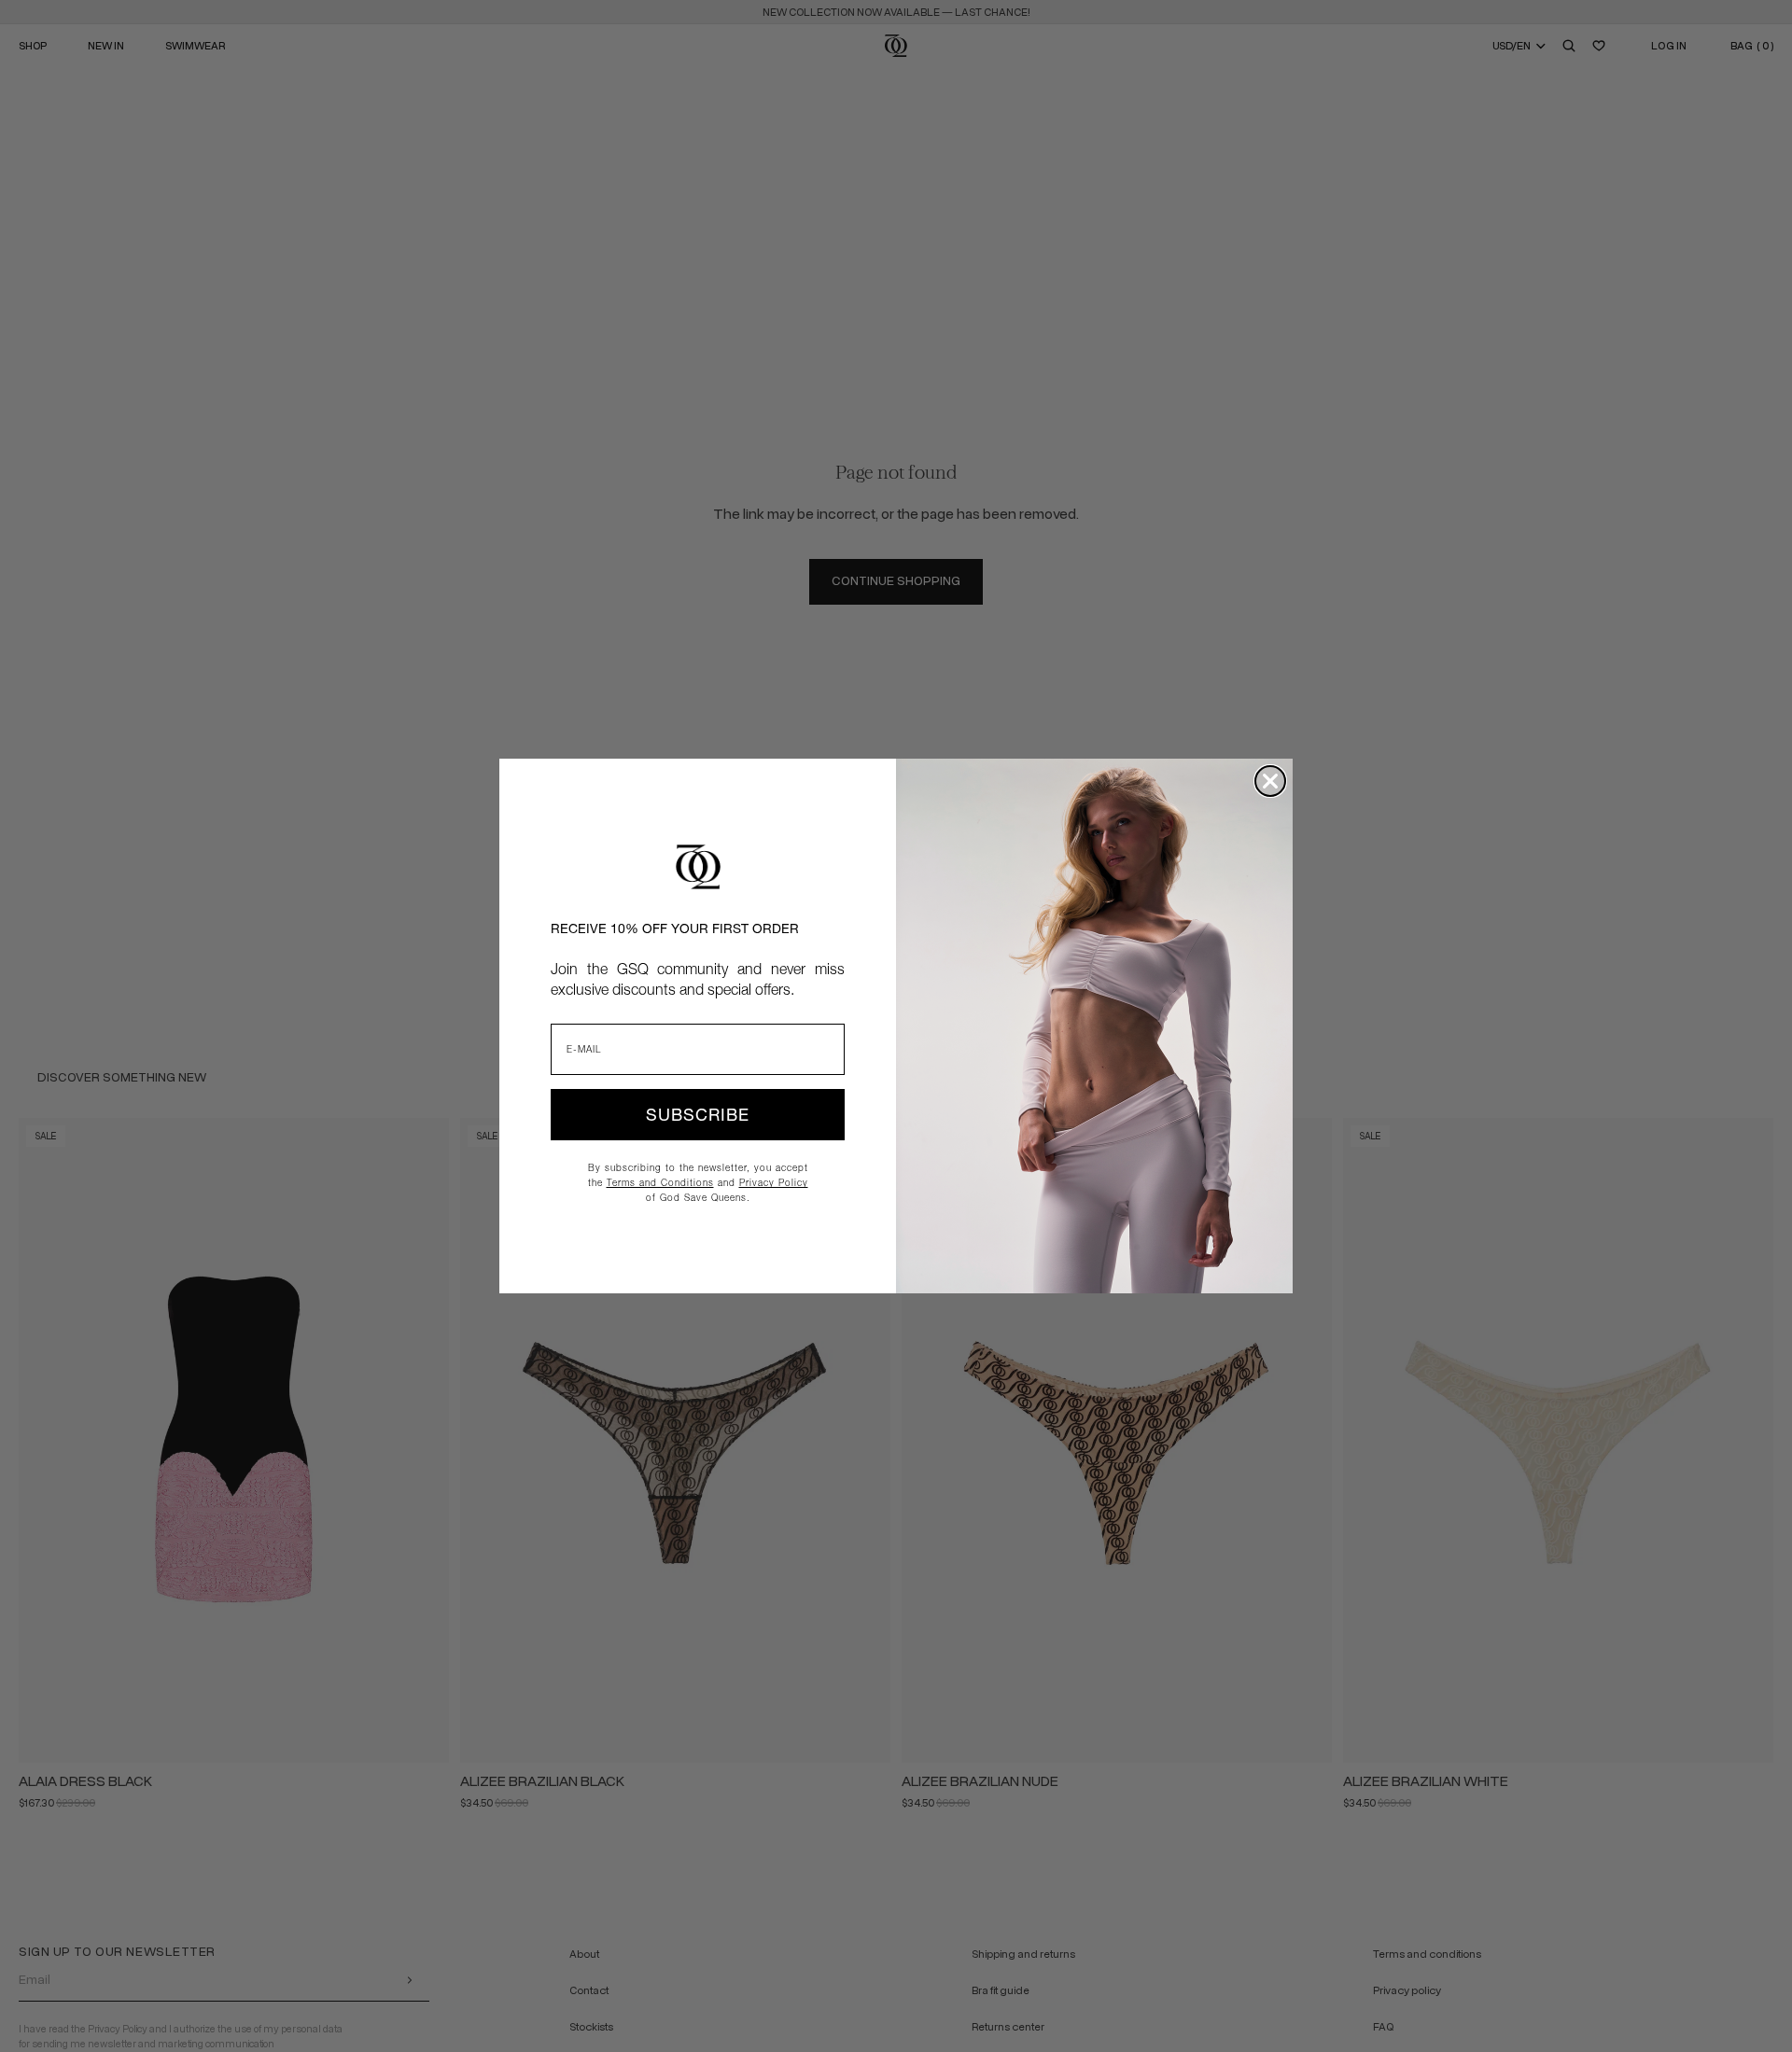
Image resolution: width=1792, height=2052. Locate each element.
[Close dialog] (1270, 781)
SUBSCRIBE (698, 1115)
